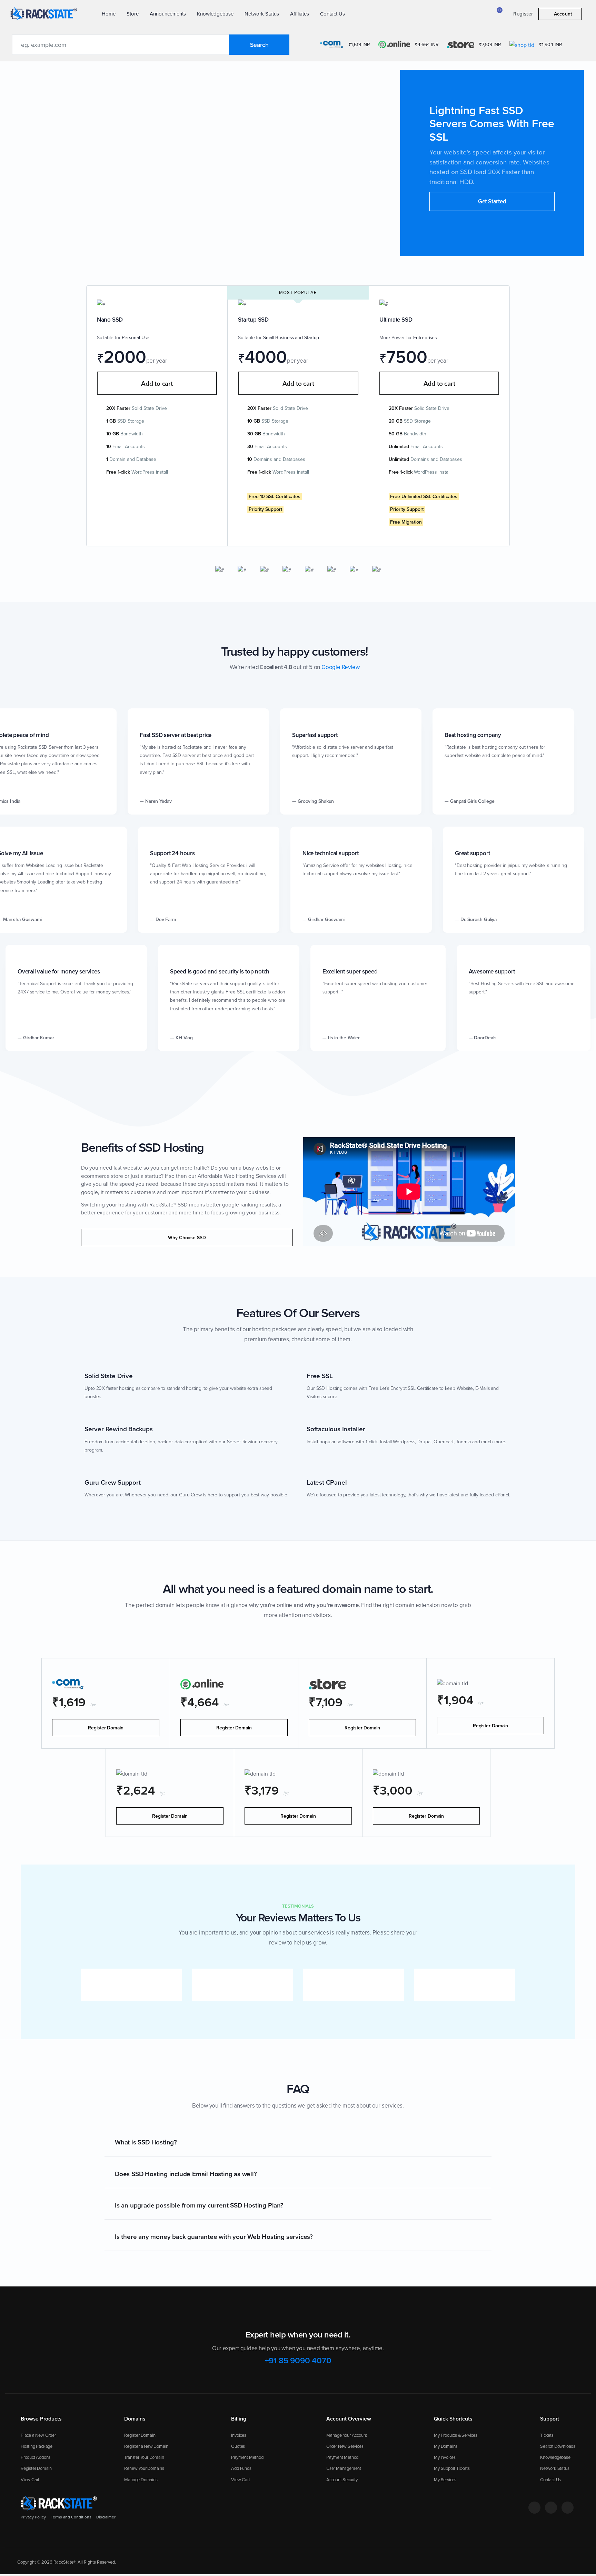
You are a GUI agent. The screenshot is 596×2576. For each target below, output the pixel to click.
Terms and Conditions (71, 2517)
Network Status (262, 14)
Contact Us (332, 14)
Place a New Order (38, 2435)
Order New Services (345, 2446)
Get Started (492, 201)
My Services (445, 2479)
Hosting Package (37, 2446)
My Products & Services (456, 2435)
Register (523, 14)
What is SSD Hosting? (146, 2142)
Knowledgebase (215, 14)
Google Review (340, 667)
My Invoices (445, 2457)
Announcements (168, 14)
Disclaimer (106, 2517)
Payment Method (247, 2457)
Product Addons (36, 2457)
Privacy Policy (33, 2517)
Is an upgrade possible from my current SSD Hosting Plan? (199, 2205)
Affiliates (300, 14)
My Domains (446, 2446)
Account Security (342, 2479)
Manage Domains (141, 2479)
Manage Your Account (347, 2435)
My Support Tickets (452, 2468)
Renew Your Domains (144, 2468)
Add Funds (241, 2468)
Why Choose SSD (187, 1238)
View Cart (30, 2479)
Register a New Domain (146, 2446)
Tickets (547, 2435)
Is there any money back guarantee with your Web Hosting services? (214, 2236)
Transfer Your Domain (144, 2457)
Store (133, 14)
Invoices (239, 2435)
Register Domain (106, 1728)
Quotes (238, 2446)
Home (109, 14)
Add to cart (157, 383)
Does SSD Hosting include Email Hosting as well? (186, 2174)
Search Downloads (558, 2446)
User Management (344, 2468)
